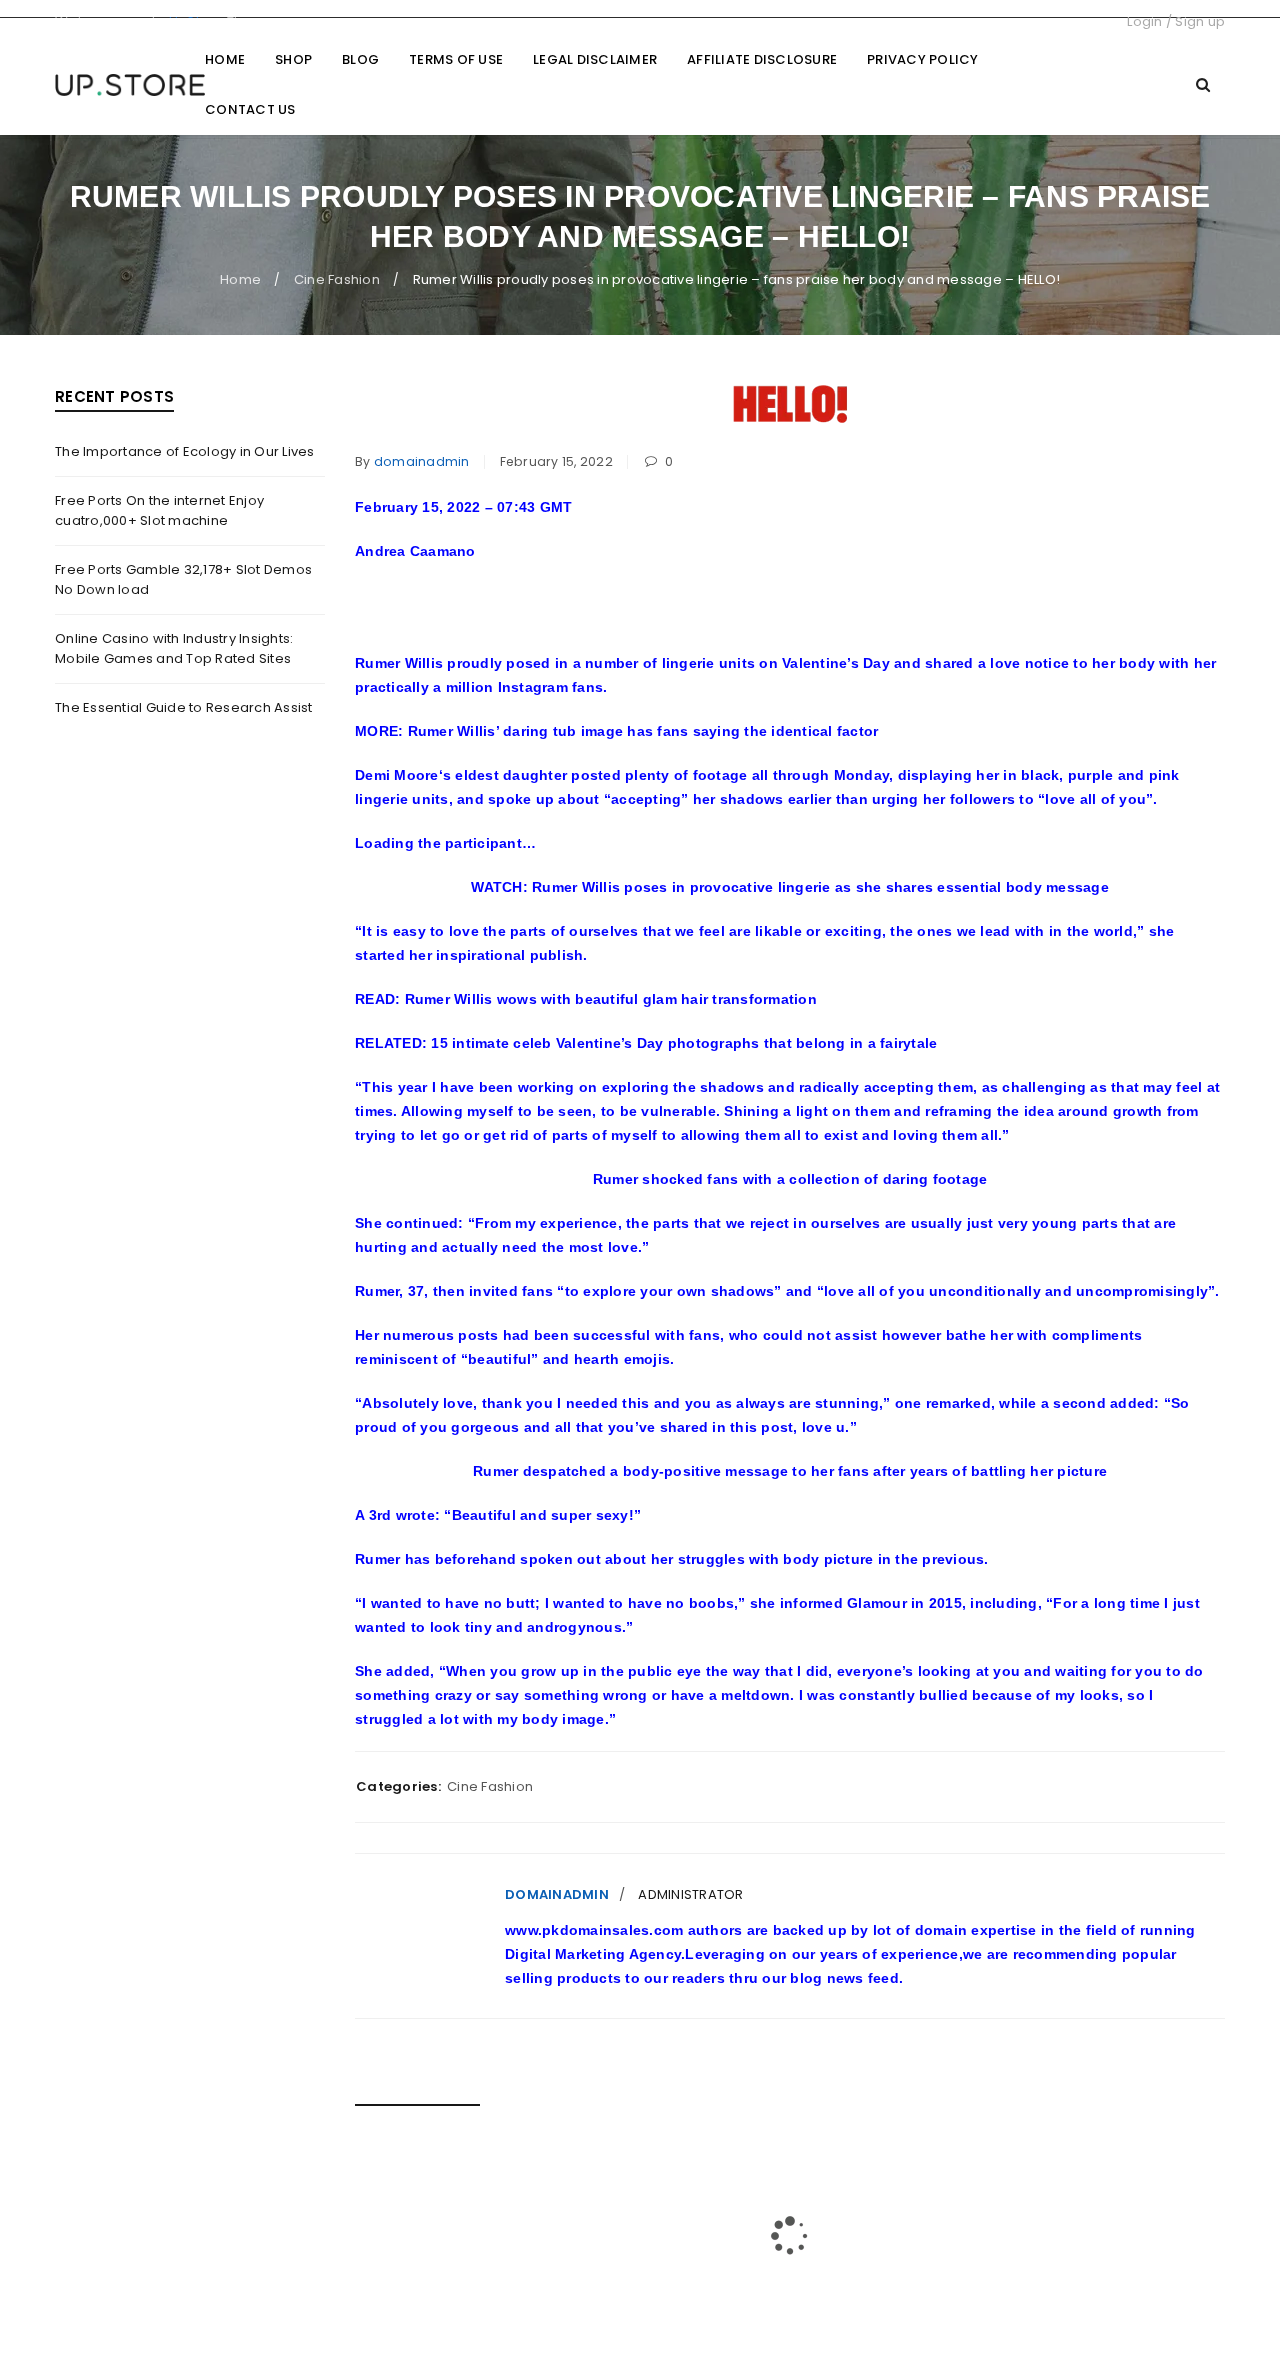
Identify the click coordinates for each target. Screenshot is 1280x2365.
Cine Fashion (337, 279)
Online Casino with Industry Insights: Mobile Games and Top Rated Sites (174, 648)
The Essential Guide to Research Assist (184, 707)
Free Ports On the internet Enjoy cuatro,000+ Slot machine (159, 510)
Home (240, 279)
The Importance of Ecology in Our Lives (185, 451)
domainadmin (422, 461)
